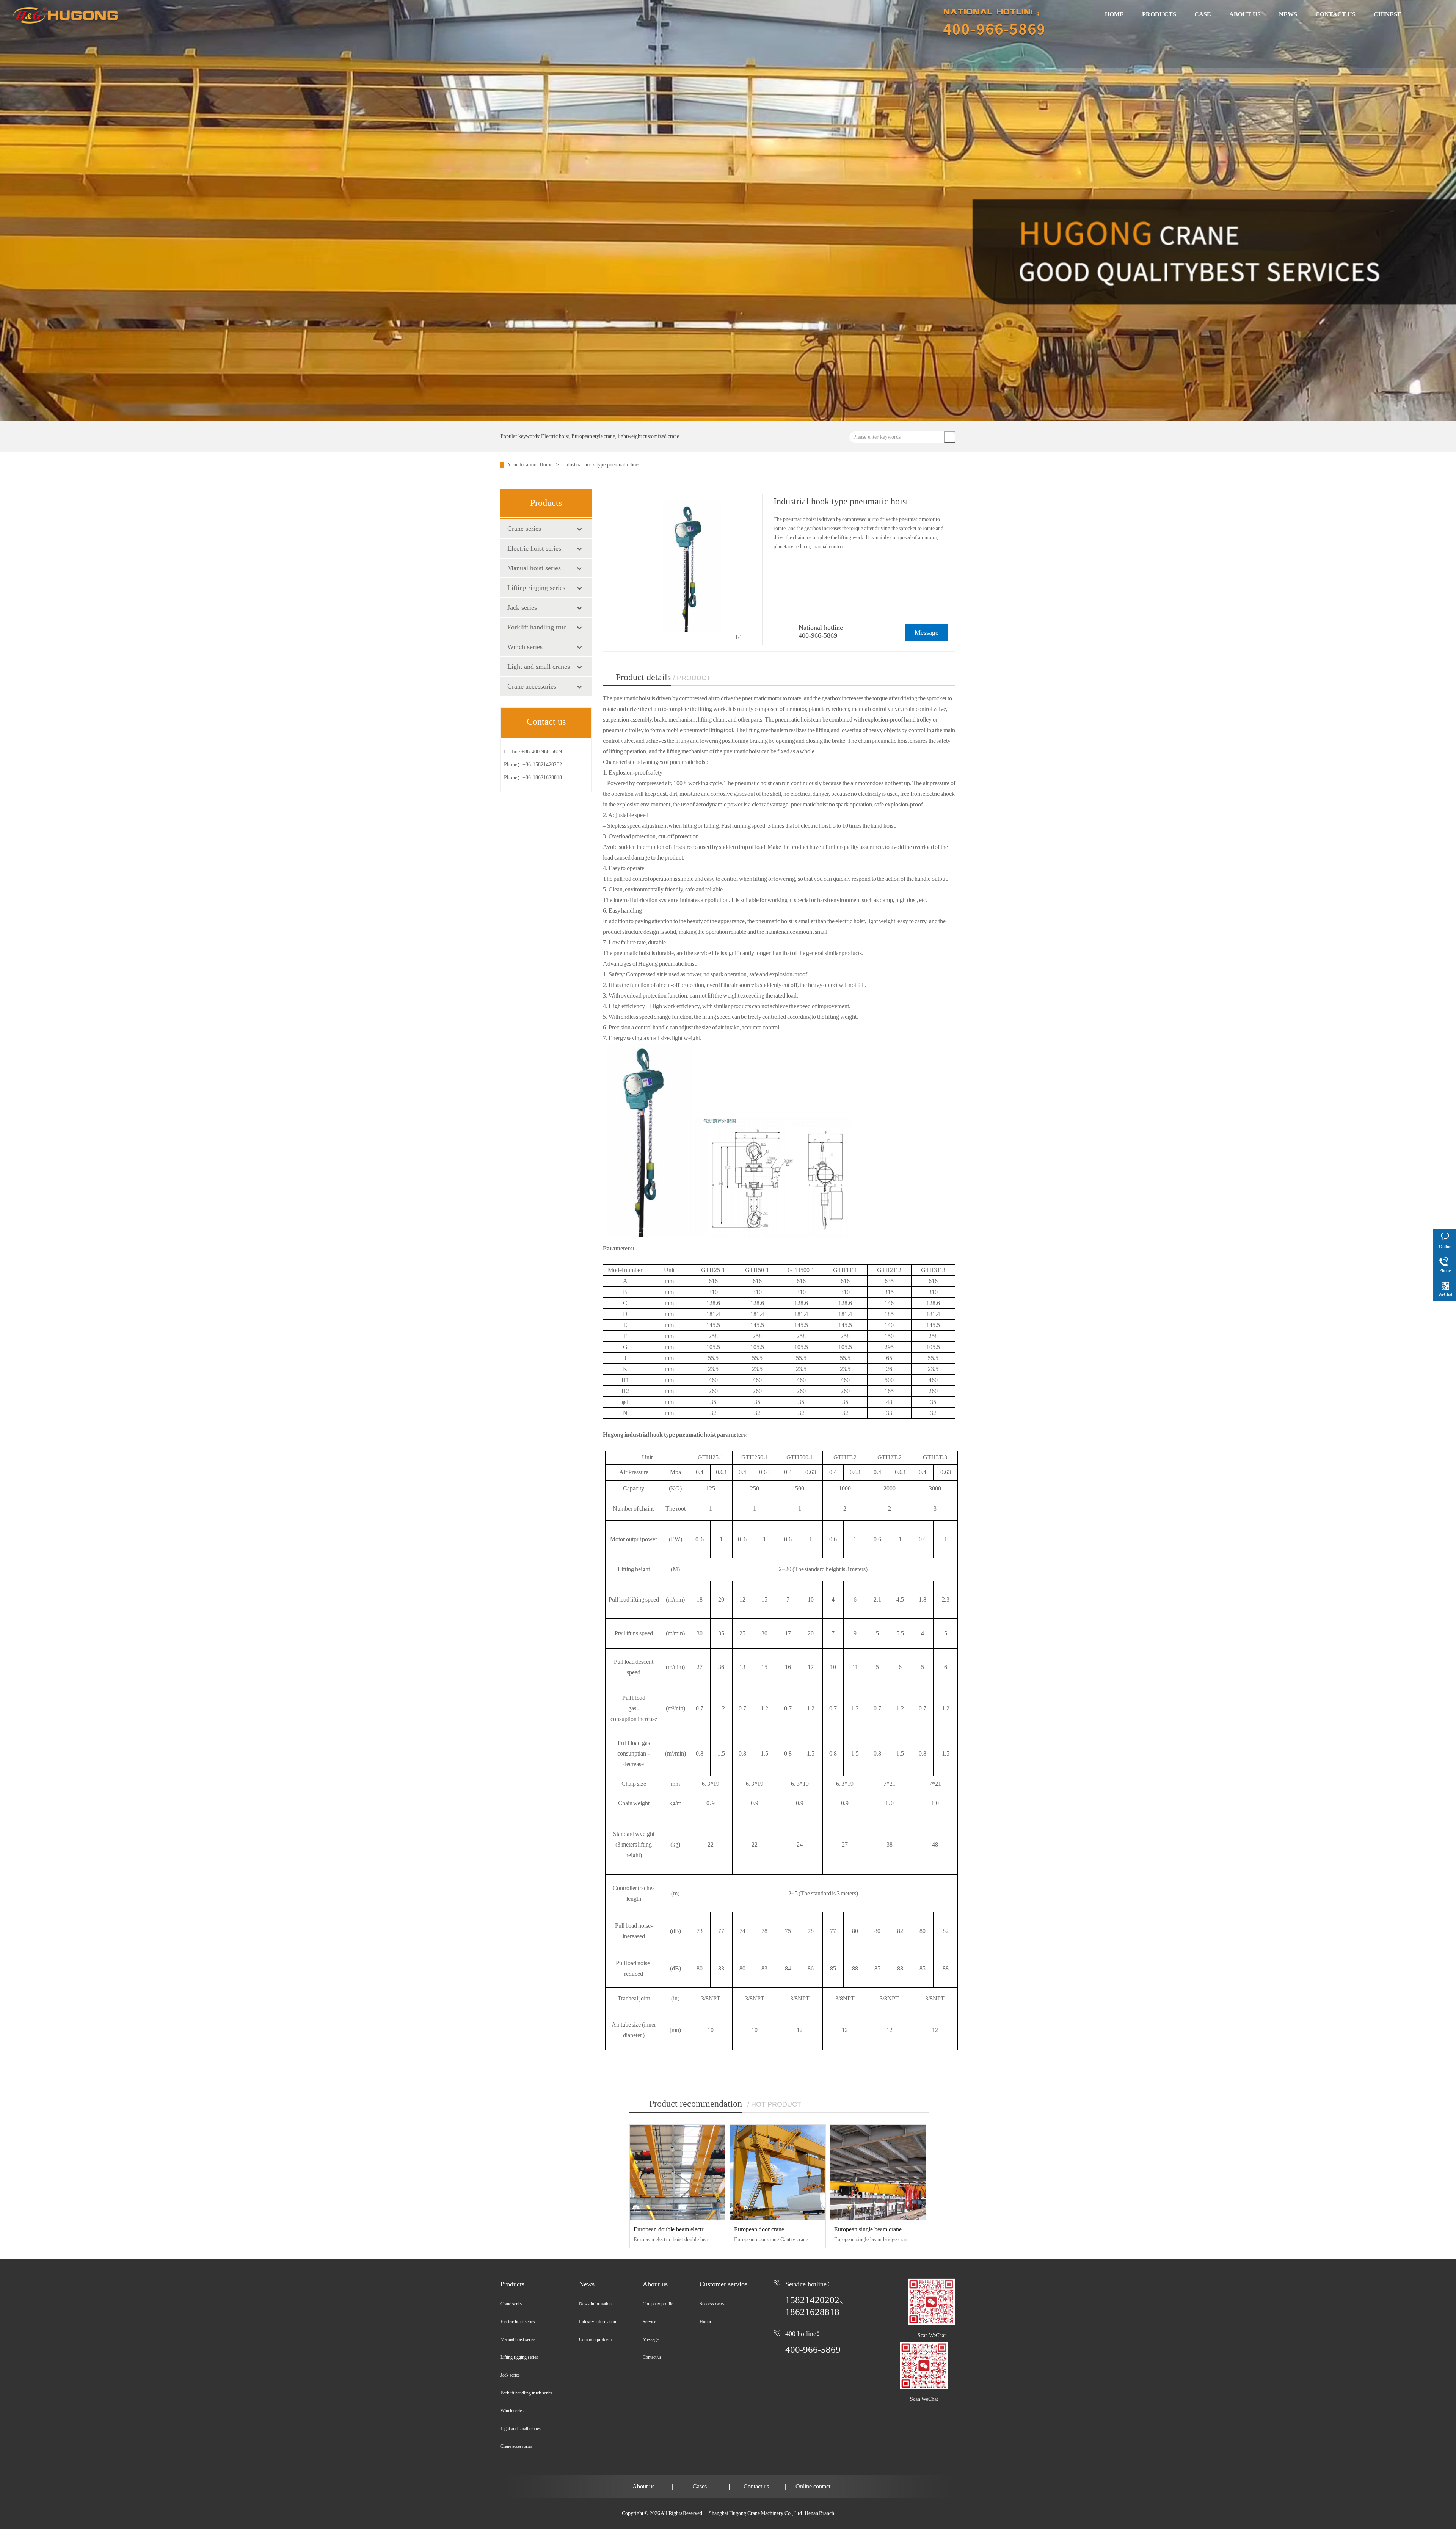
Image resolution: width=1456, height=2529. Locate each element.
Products (512, 2284)
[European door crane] (778, 2172)
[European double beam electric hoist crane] (677, 2172)
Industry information (598, 2322)
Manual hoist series (534, 568)
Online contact (813, 2486)
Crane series (524, 529)
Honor (705, 2322)
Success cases (712, 2304)
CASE (1203, 14)
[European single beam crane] (878, 2172)
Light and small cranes (539, 667)
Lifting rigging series (536, 588)
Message (926, 632)
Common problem (595, 2339)
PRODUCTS (1159, 14)
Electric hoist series (534, 548)
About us (655, 2284)
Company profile (658, 2304)
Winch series (525, 647)
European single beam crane (868, 2229)
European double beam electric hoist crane (684, 2229)
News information (595, 2304)
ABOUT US (1245, 14)
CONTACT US (1335, 14)
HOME (1114, 14)
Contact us (652, 2357)
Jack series (522, 607)
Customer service (723, 2284)
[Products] (728, 210)
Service (649, 2322)
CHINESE (1388, 14)
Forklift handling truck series (542, 627)
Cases (700, 2486)
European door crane (759, 2229)
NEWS (1288, 14)
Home (547, 465)
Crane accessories (532, 686)
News (587, 2284)
